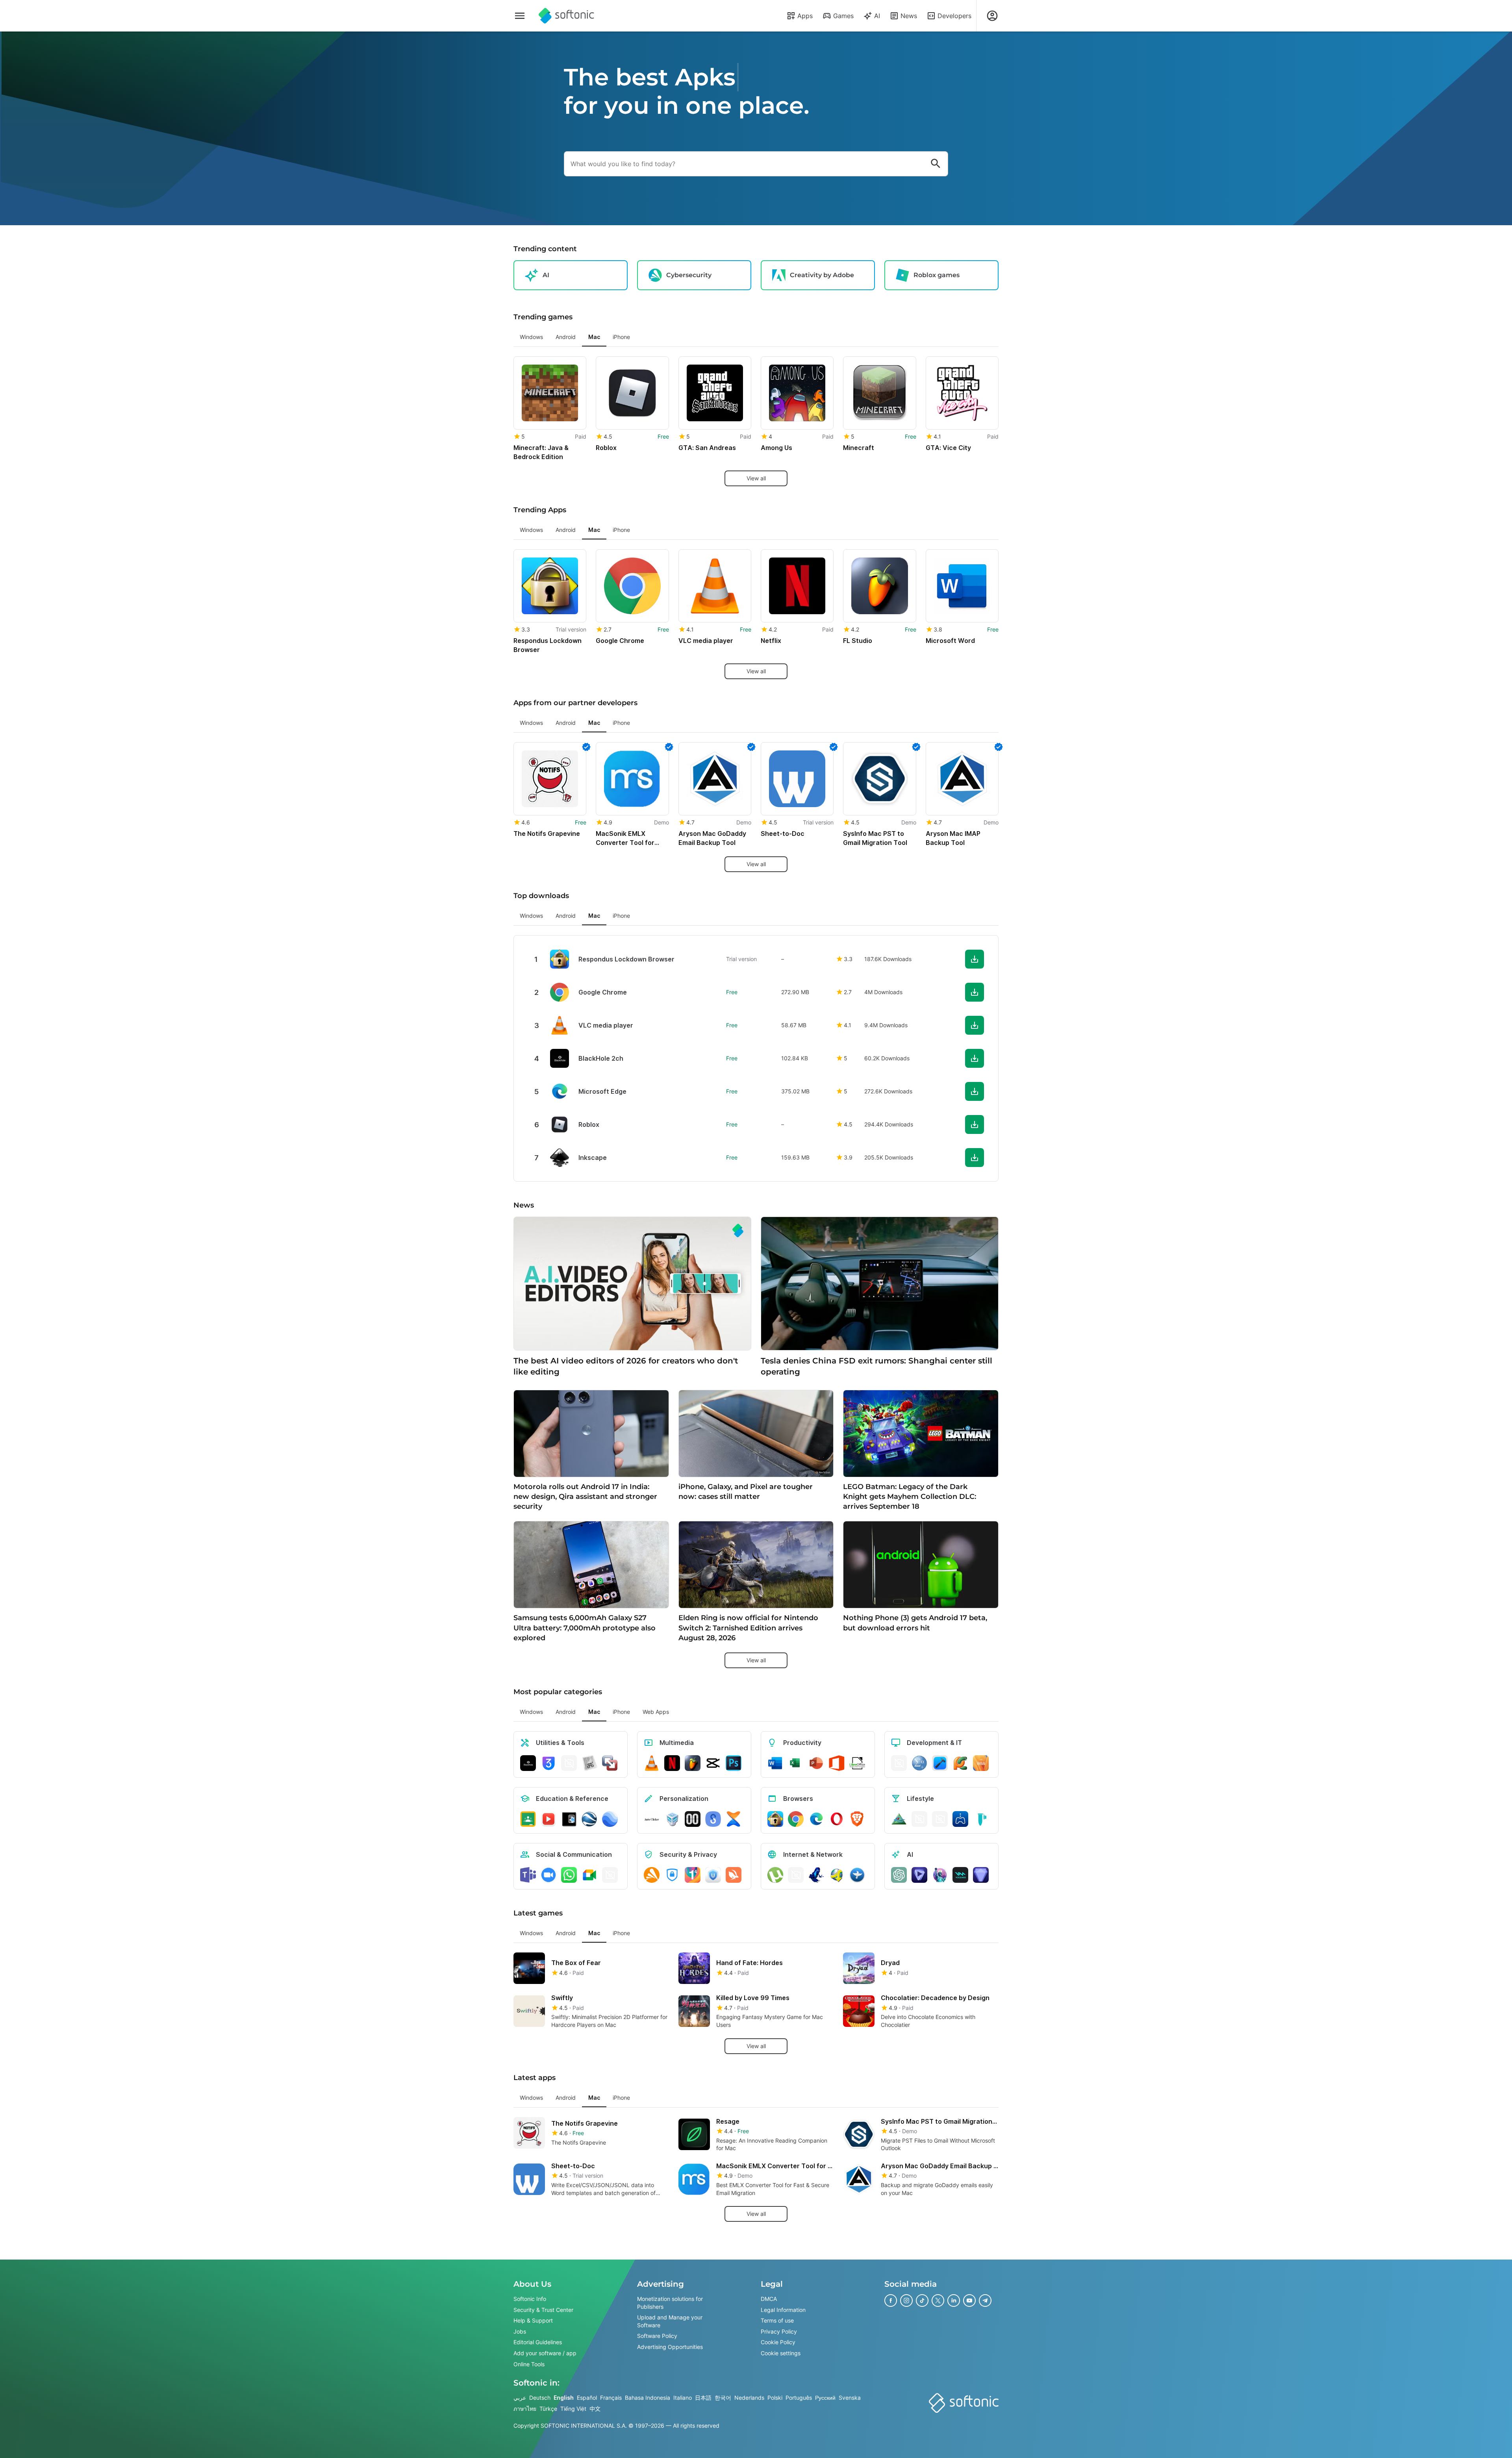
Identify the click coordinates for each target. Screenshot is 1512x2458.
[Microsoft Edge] (816, 1819)
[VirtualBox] (672, 1819)
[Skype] (610, 1875)
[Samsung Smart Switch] (713, 1819)
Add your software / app (545, 2353)
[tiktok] (922, 2301)
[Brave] (857, 1819)
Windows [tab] (531, 337)
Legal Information (783, 2310)
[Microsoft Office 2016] (837, 1763)
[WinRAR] (569, 1763)
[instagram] (906, 2301)
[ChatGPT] (899, 1875)
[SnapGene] (981, 1819)
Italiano (683, 2398)
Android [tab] (566, 337)
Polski (775, 2398)
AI (877, 16)
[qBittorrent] (796, 1875)
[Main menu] (520, 16)
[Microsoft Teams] (528, 1875)
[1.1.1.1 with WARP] (693, 1875)
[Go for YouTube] (548, 1819)
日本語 (703, 2398)
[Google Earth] (589, 1819)
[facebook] (891, 2301)
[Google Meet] (589, 1875)
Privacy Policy (779, 2331)
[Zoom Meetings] (548, 1875)
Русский (825, 2398)
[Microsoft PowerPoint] (816, 1763)
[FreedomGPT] (940, 1875)
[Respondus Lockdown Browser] (775, 1819)
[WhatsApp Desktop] (569, 1875)
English (564, 2398)
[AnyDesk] (899, 1763)
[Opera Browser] (837, 1819)
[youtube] (969, 2301)
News (909, 16)
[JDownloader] (837, 1875)
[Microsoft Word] (775, 1763)
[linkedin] (954, 2301)
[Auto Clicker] (652, 1819)
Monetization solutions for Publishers (670, 2303)
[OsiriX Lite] (899, 1819)
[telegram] (985, 2301)
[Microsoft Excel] (796, 1763)
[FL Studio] (693, 1763)
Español (587, 2398)
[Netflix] (672, 1763)
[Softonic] (566, 16)
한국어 (723, 2398)
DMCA (769, 2299)
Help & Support (533, 2320)
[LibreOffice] (857, 1763)
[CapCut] (713, 1763)
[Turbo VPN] (734, 1875)
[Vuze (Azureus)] (816, 1875)
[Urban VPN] (713, 1875)
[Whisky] (919, 1819)
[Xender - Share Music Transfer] (734, 1819)
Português (799, 2398)
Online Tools (529, 2364)
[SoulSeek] (857, 1875)
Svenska (850, 2398)
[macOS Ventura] (981, 1763)
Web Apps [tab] (656, 1712)
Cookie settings (781, 2353)
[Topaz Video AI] (919, 1875)
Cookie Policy (778, 2342)
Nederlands (749, 2398)
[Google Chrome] (796, 1819)
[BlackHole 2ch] (528, 1763)
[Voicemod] (960, 1875)
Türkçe (548, 2409)
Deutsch (540, 2398)
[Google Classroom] (528, 1819)
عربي (520, 2398)
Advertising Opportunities (670, 2347)
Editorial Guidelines (538, 2342)
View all (756, 478)
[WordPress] (940, 1819)
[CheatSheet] (589, 1763)
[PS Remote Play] (960, 1819)
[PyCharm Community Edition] (960, 1763)
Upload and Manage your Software (670, 2321)
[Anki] (569, 1819)
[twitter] (938, 2301)
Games (843, 16)
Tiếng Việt (573, 2409)
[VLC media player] (652, 1763)
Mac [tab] (594, 337)
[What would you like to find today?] (936, 164)
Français (611, 2398)
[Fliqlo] (693, 1819)
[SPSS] (919, 1763)
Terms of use (777, 2320)
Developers (954, 16)
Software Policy (657, 2336)
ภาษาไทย (525, 2409)
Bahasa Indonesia (648, 2398)
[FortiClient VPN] (672, 1875)
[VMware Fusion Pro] (610, 1763)
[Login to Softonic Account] (992, 16)
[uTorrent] (775, 1875)
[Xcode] (940, 1763)
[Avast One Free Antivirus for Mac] (652, 1875)
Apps (805, 16)
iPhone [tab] (621, 337)
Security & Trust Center (543, 2310)
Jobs (520, 2331)
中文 (595, 2409)
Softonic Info (530, 2299)
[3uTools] (548, 1763)
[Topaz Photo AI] (981, 1875)
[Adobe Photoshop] (734, 1763)
